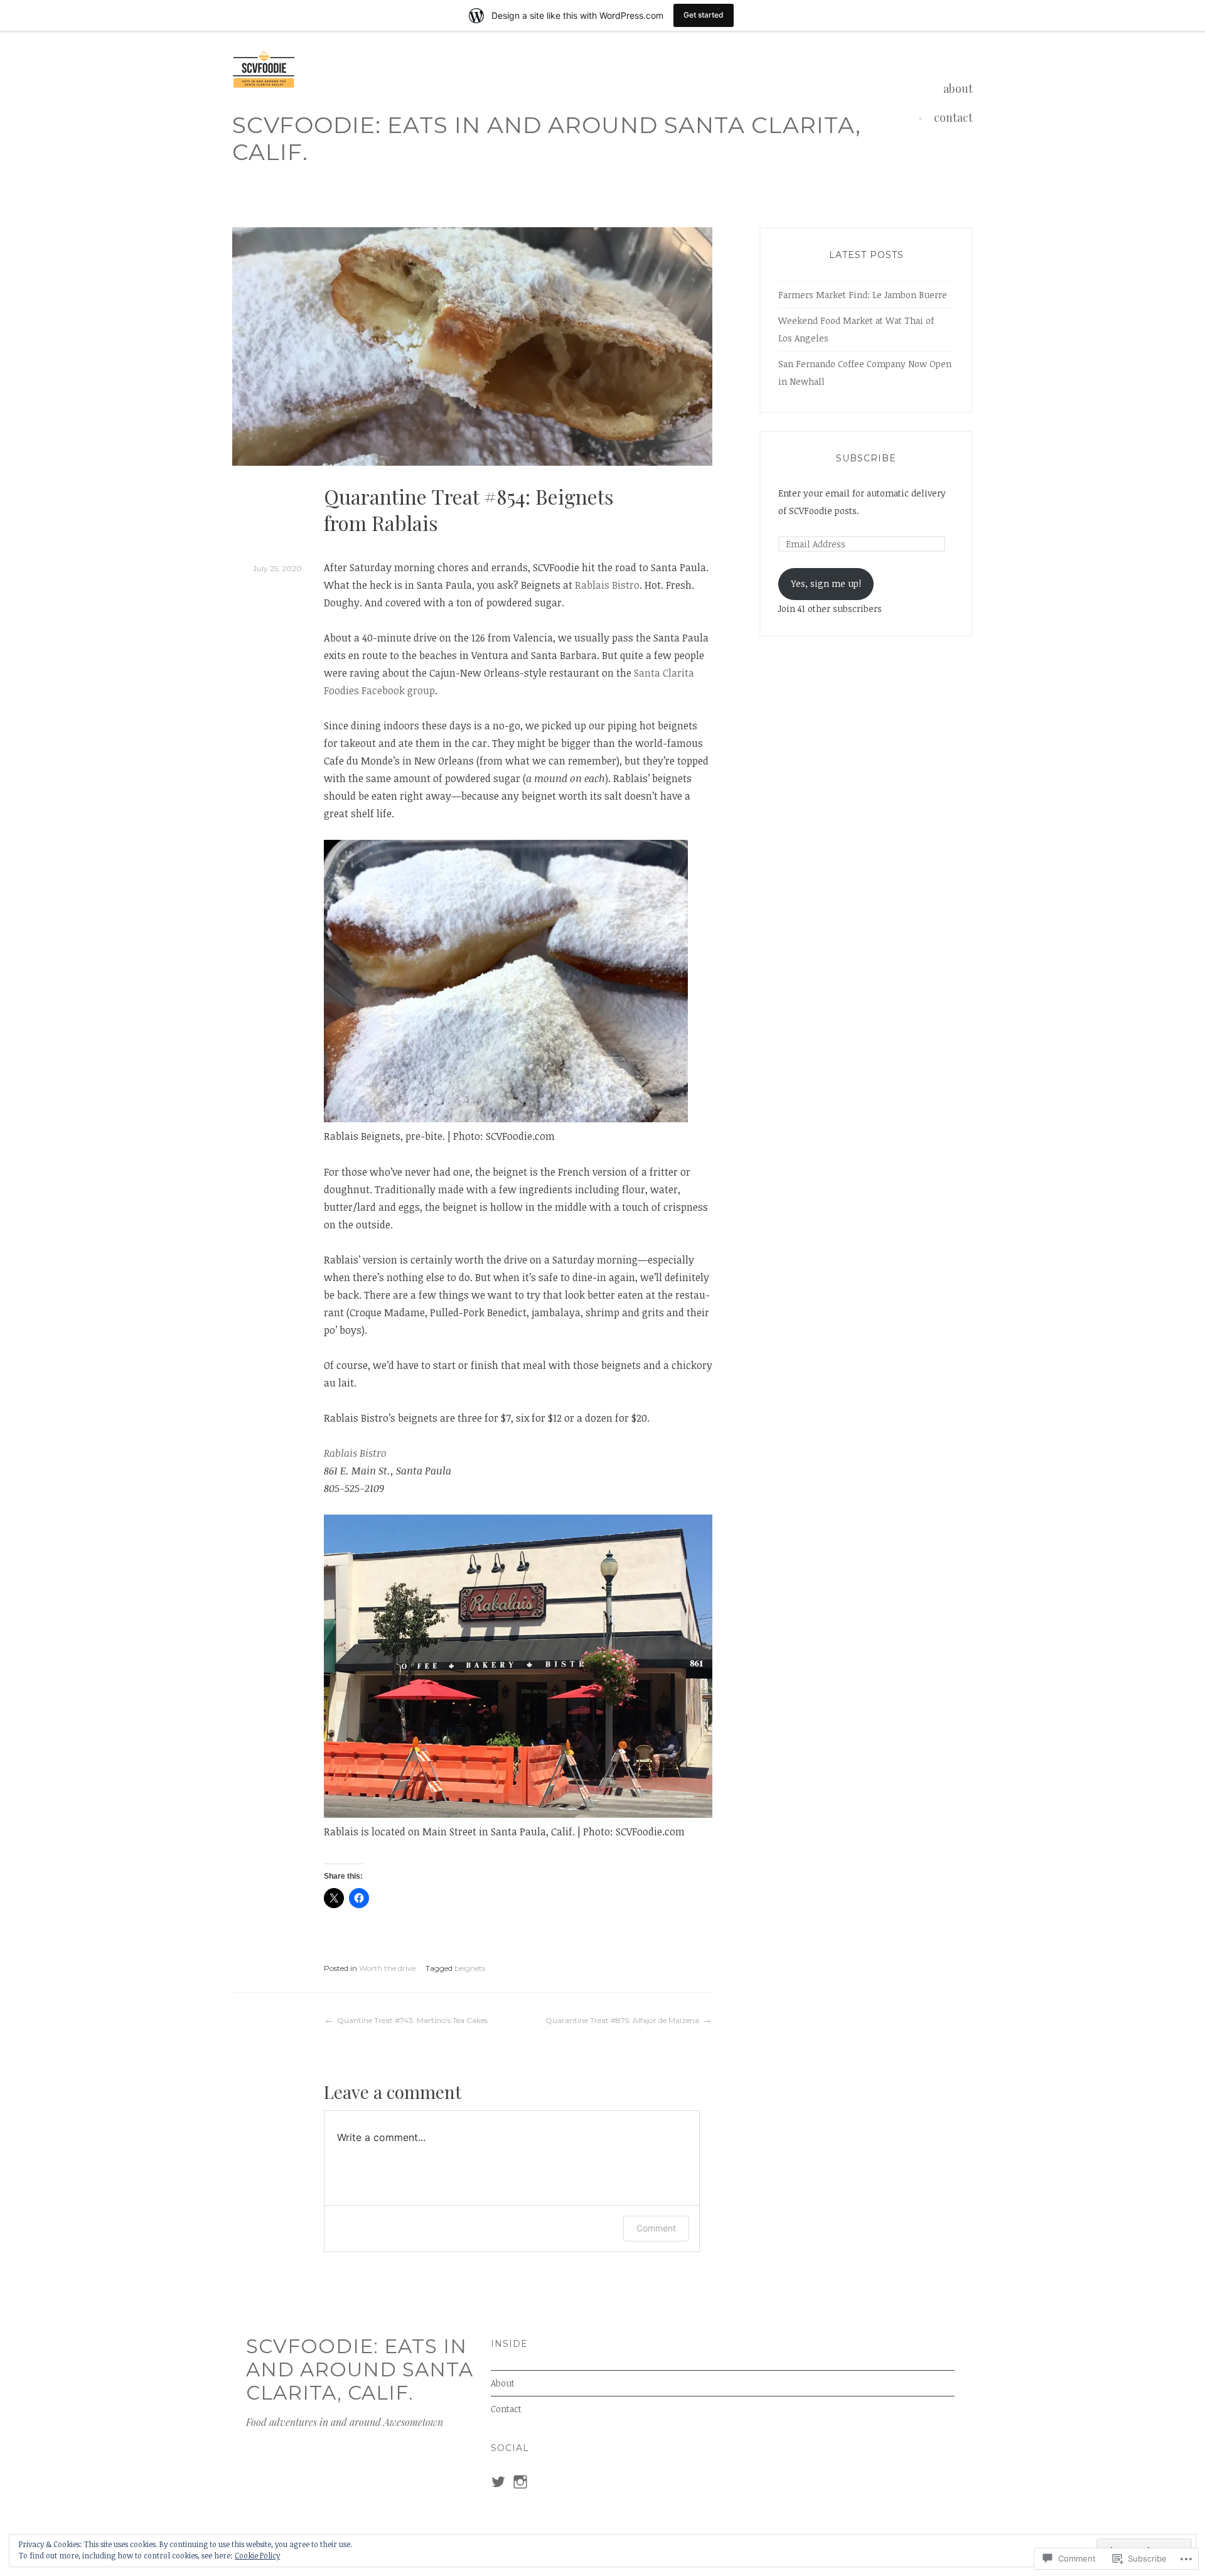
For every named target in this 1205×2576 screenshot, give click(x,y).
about (958, 89)
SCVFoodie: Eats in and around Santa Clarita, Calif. (547, 138)
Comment (656, 2228)
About (503, 2383)
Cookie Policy (257, 2555)
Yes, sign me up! (826, 583)
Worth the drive (387, 1968)
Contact (506, 2409)
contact (953, 117)
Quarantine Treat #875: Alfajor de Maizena (622, 2020)
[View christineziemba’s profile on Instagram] (520, 2482)
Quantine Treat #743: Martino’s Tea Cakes (412, 2020)
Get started (704, 15)
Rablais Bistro (607, 585)
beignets (470, 1968)
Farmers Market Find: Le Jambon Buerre (863, 295)
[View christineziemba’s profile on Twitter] (498, 2482)
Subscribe (866, 458)
